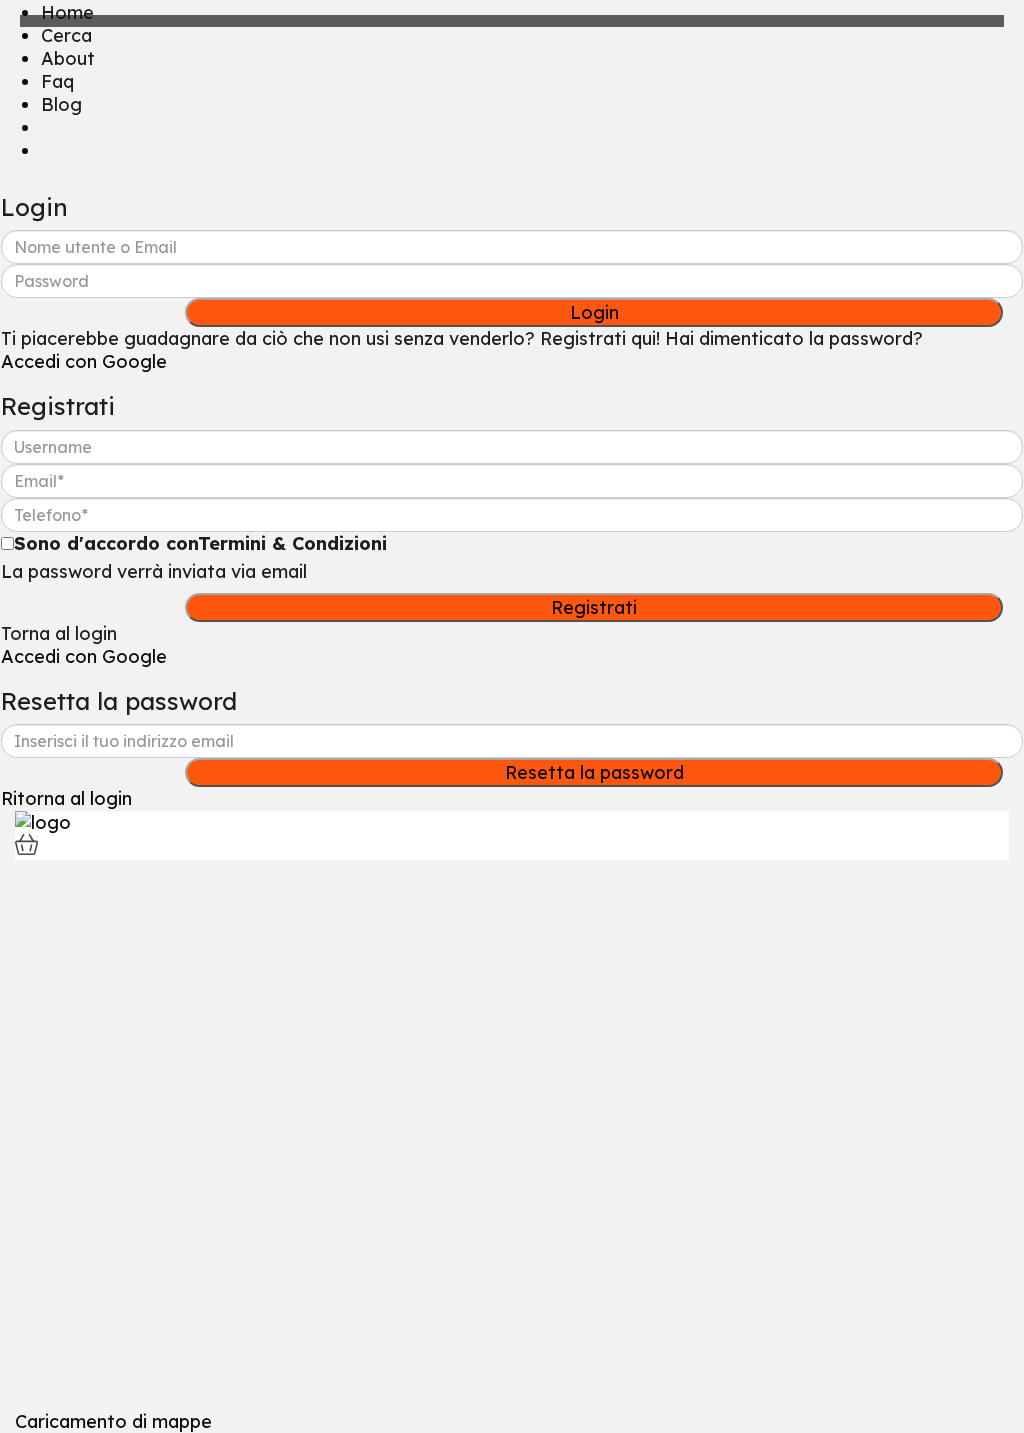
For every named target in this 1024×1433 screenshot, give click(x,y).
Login (594, 312)
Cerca (66, 35)
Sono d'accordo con (200, 543)
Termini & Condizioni (292, 543)
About (68, 58)
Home (67, 12)
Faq (57, 81)
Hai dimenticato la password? (794, 338)
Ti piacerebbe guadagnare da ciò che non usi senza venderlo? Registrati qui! (330, 338)
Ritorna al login (66, 798)
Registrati (594, 607)
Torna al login (59, 633)
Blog (61, 104)
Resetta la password (594, 772)
